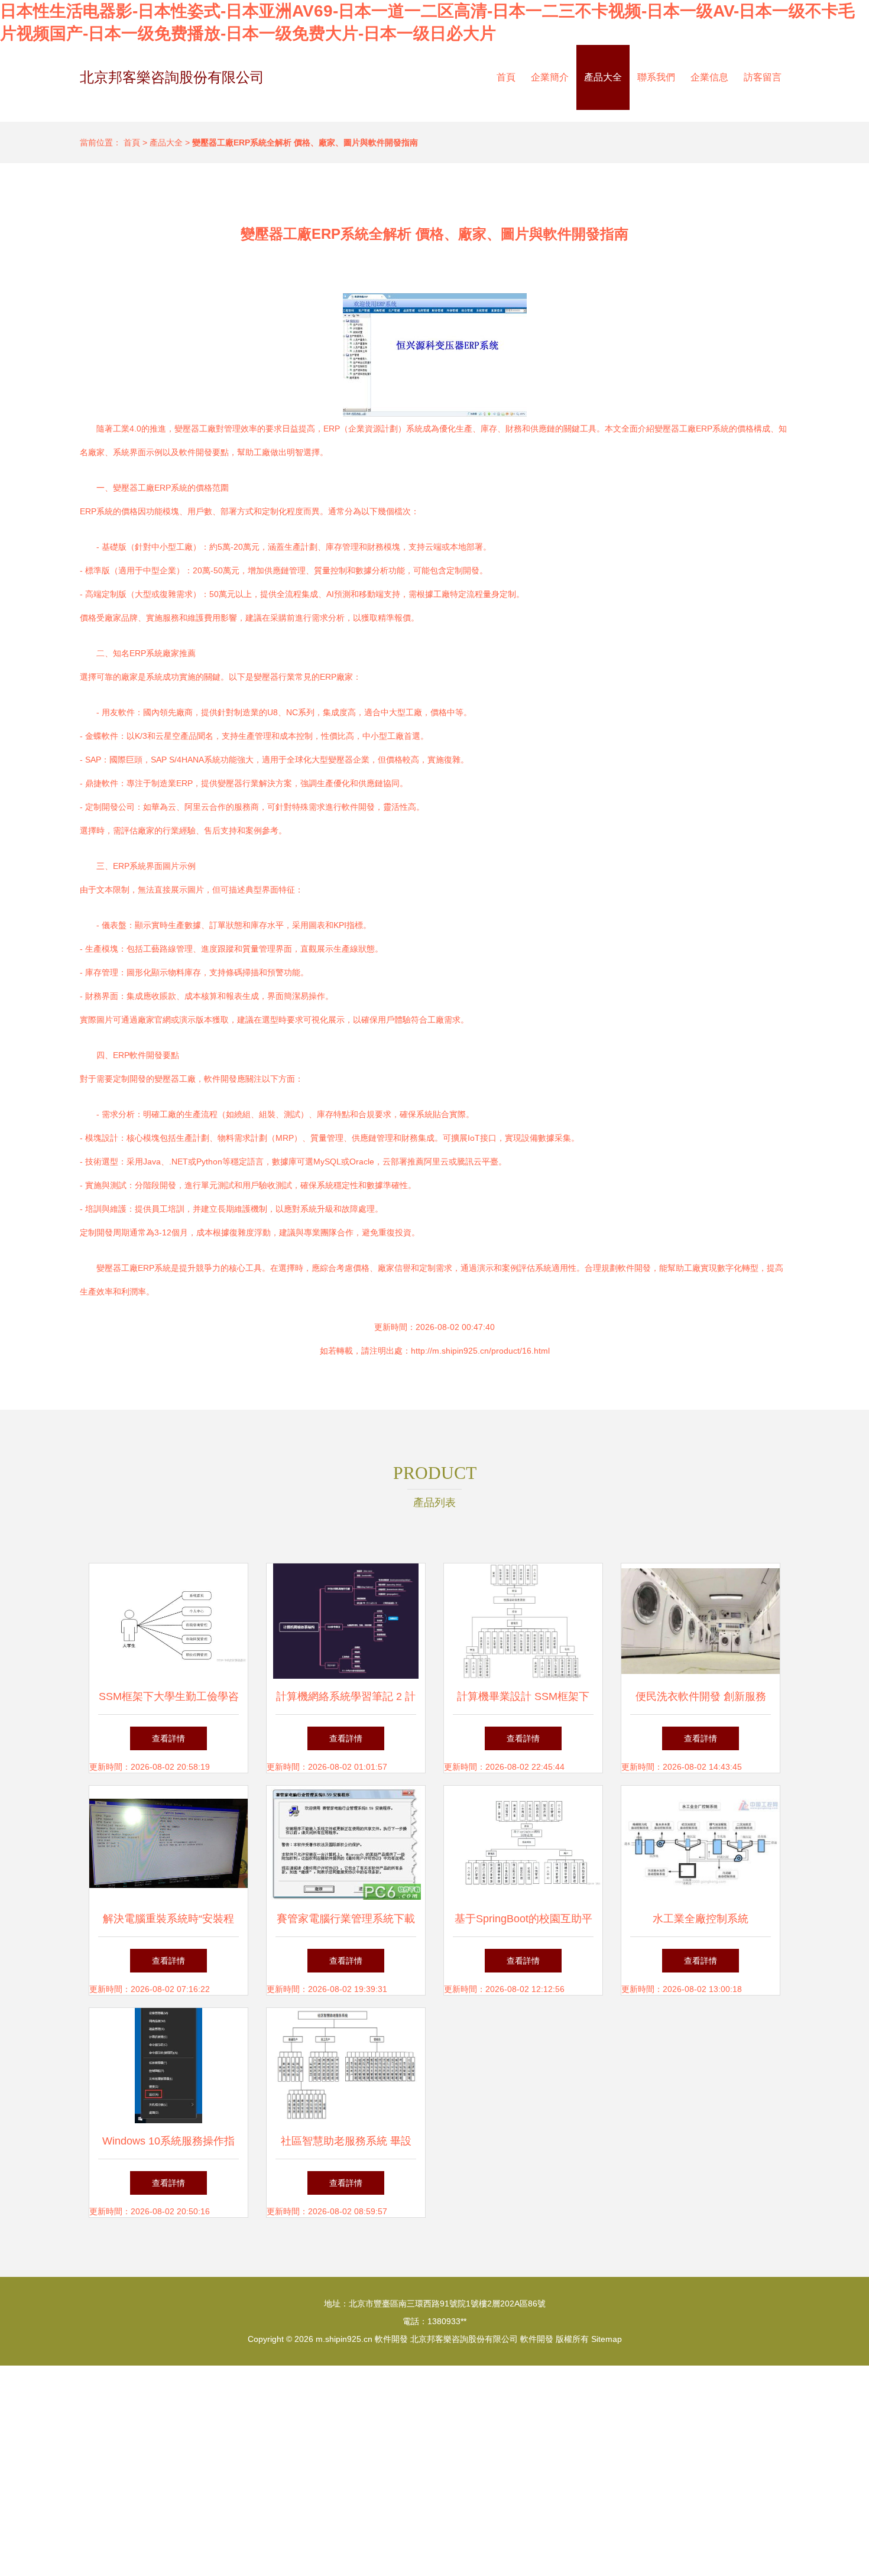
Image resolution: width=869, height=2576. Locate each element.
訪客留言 (763, 77)
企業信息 (709, 77)
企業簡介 (550, 77)
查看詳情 (168, 1738)
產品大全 (603, 77)
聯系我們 (656, 77)
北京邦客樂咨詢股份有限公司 (172, 77)
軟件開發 (391, 2339)
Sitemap (607, 2339)
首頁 (506, 77)
